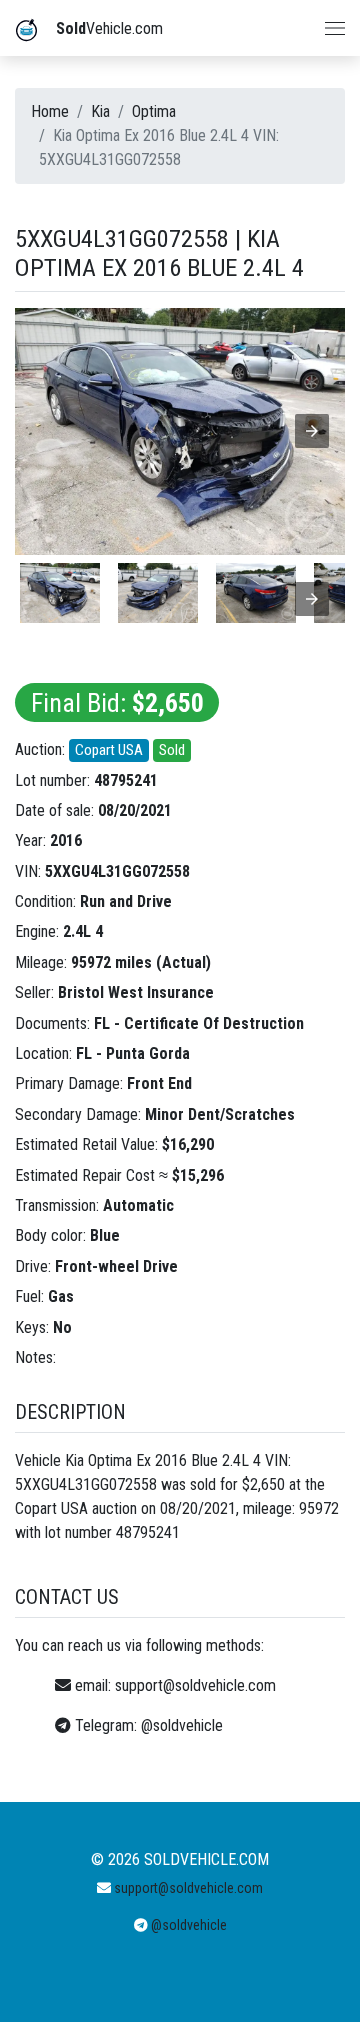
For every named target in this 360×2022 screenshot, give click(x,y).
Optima (154, 111)
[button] (312, 431)
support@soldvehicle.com (195, 1685)
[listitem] (60, 593)
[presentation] (312, 599)
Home (50, 111)
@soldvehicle (182, 1725)
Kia (100, 111)
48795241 (126, 780)
